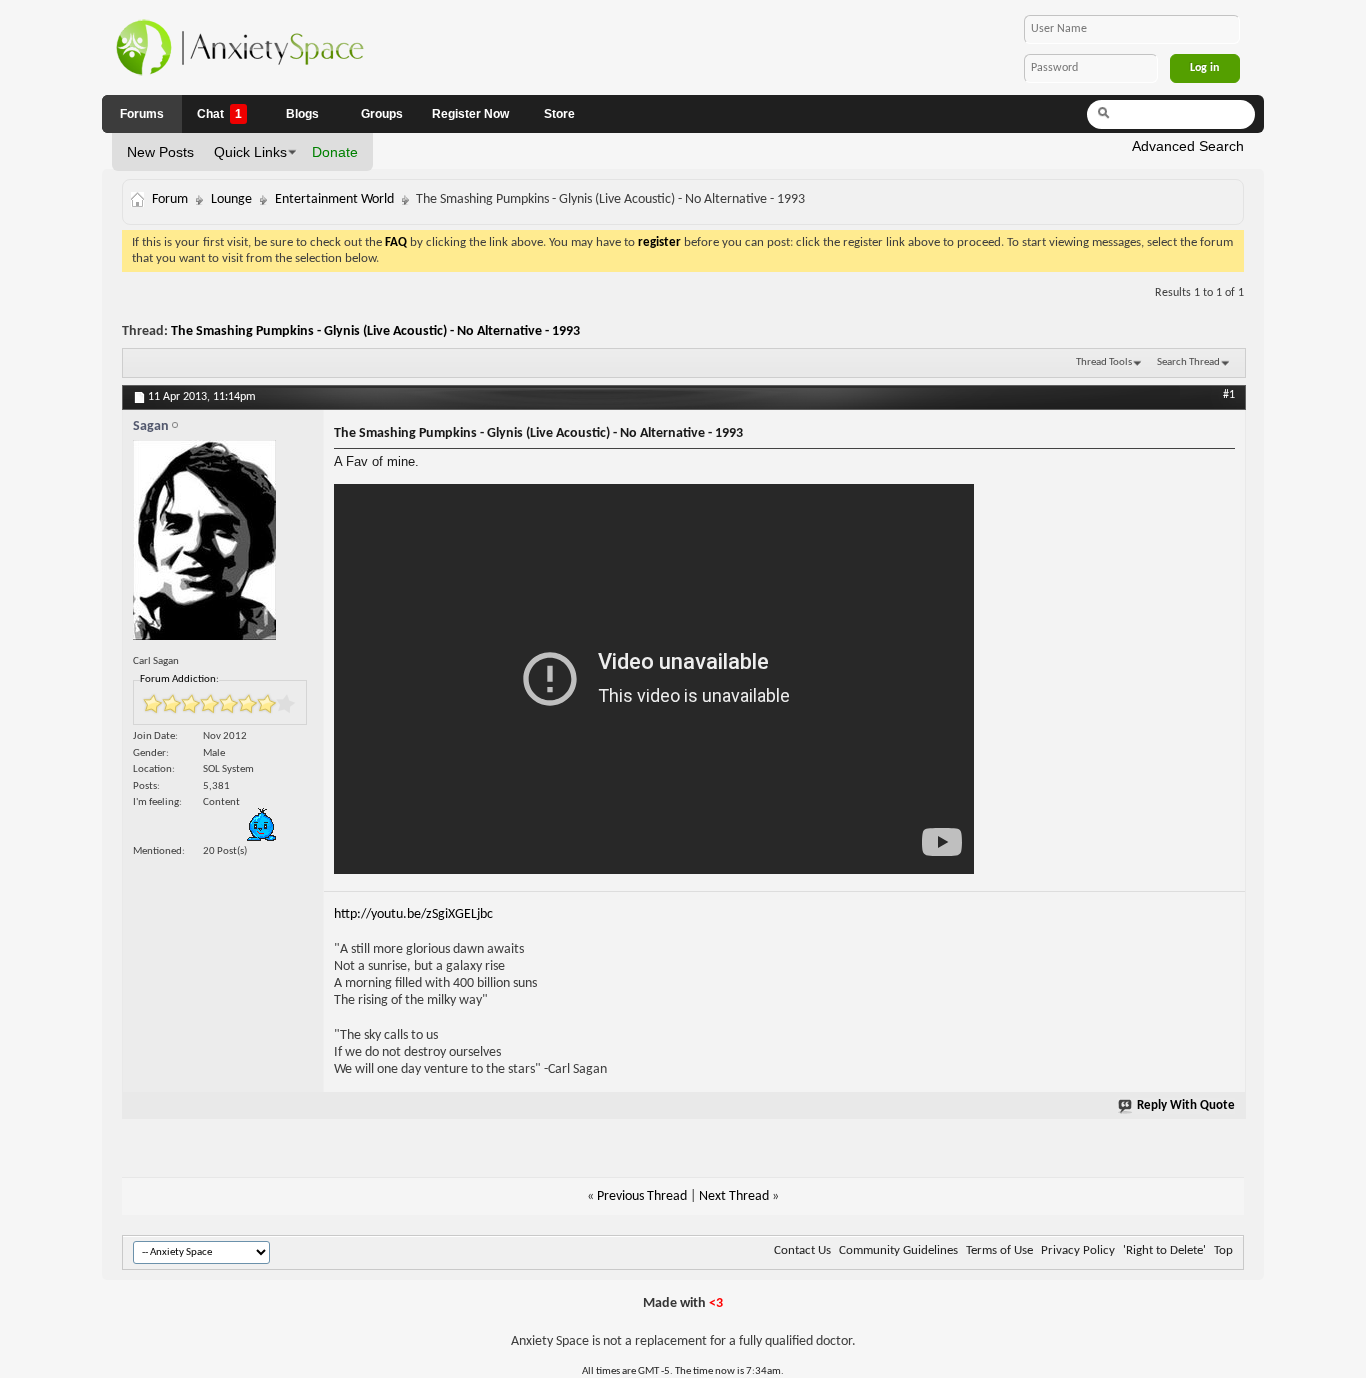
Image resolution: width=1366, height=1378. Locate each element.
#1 (1229, 395)
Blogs (302, 114)
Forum (170, 199)
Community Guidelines (898, 1250)
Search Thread (1188, 362)
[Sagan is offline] (223, 545)
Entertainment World (334, 199)
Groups (382, 114)
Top (1223, 1250)
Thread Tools (1104, 362)
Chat (219, 114)
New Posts (160, 152)
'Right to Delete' (1164, 1250)
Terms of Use (999, 1250)
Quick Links (250, 152)
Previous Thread (642, 1196)
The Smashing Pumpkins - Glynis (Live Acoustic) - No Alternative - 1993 (375, 331)
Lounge (231, 199)
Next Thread (734, 1196)
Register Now (470, 114)
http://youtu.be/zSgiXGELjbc (413, 914)
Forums (142, 114)
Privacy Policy (1078, 1250)
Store (559, 114)
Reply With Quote (1186, 1105)
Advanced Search (1188, 146)
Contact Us (802, 1250)
